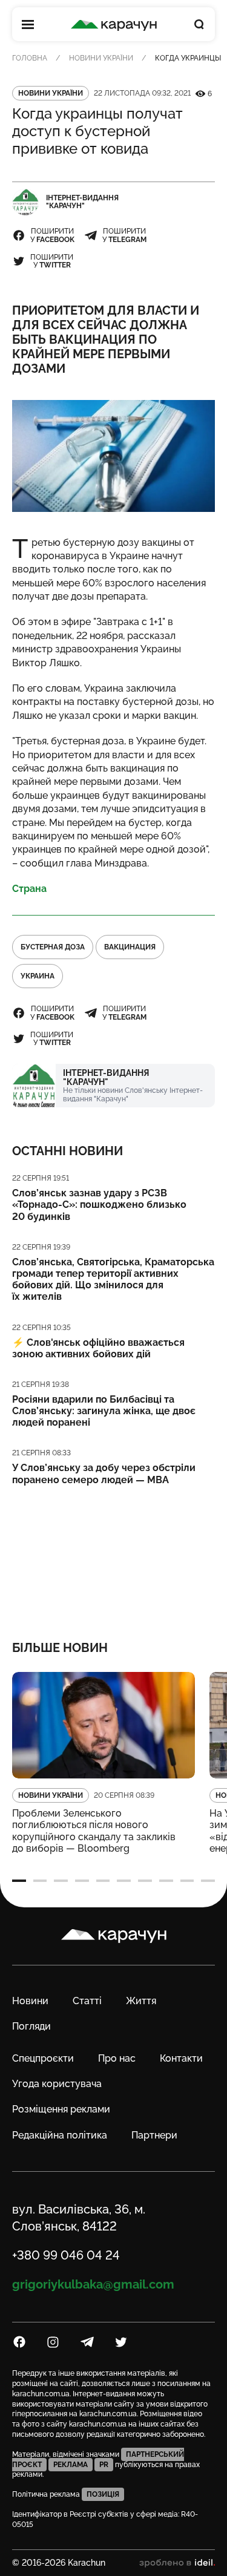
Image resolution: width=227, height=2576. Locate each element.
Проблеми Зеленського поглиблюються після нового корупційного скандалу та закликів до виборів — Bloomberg (94, 1831)
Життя (141, 2001)
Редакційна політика (60, 2135)
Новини (30, 2001)
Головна (30, 58)
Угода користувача (57, 2084)
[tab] (19, 1881)
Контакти (181, 2058)
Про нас (117, 2058)
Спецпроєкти (43, 2058)
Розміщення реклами (61, 2109)
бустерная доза (53, 947)
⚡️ (98, 1348)
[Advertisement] (113, 1555)
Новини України (101, 58)
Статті (87, 2001)
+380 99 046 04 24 (66, 2255)
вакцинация (130, 947)
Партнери (154, 2135)
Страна (29, 889)
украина (38, 976)
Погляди (31, 2026)
